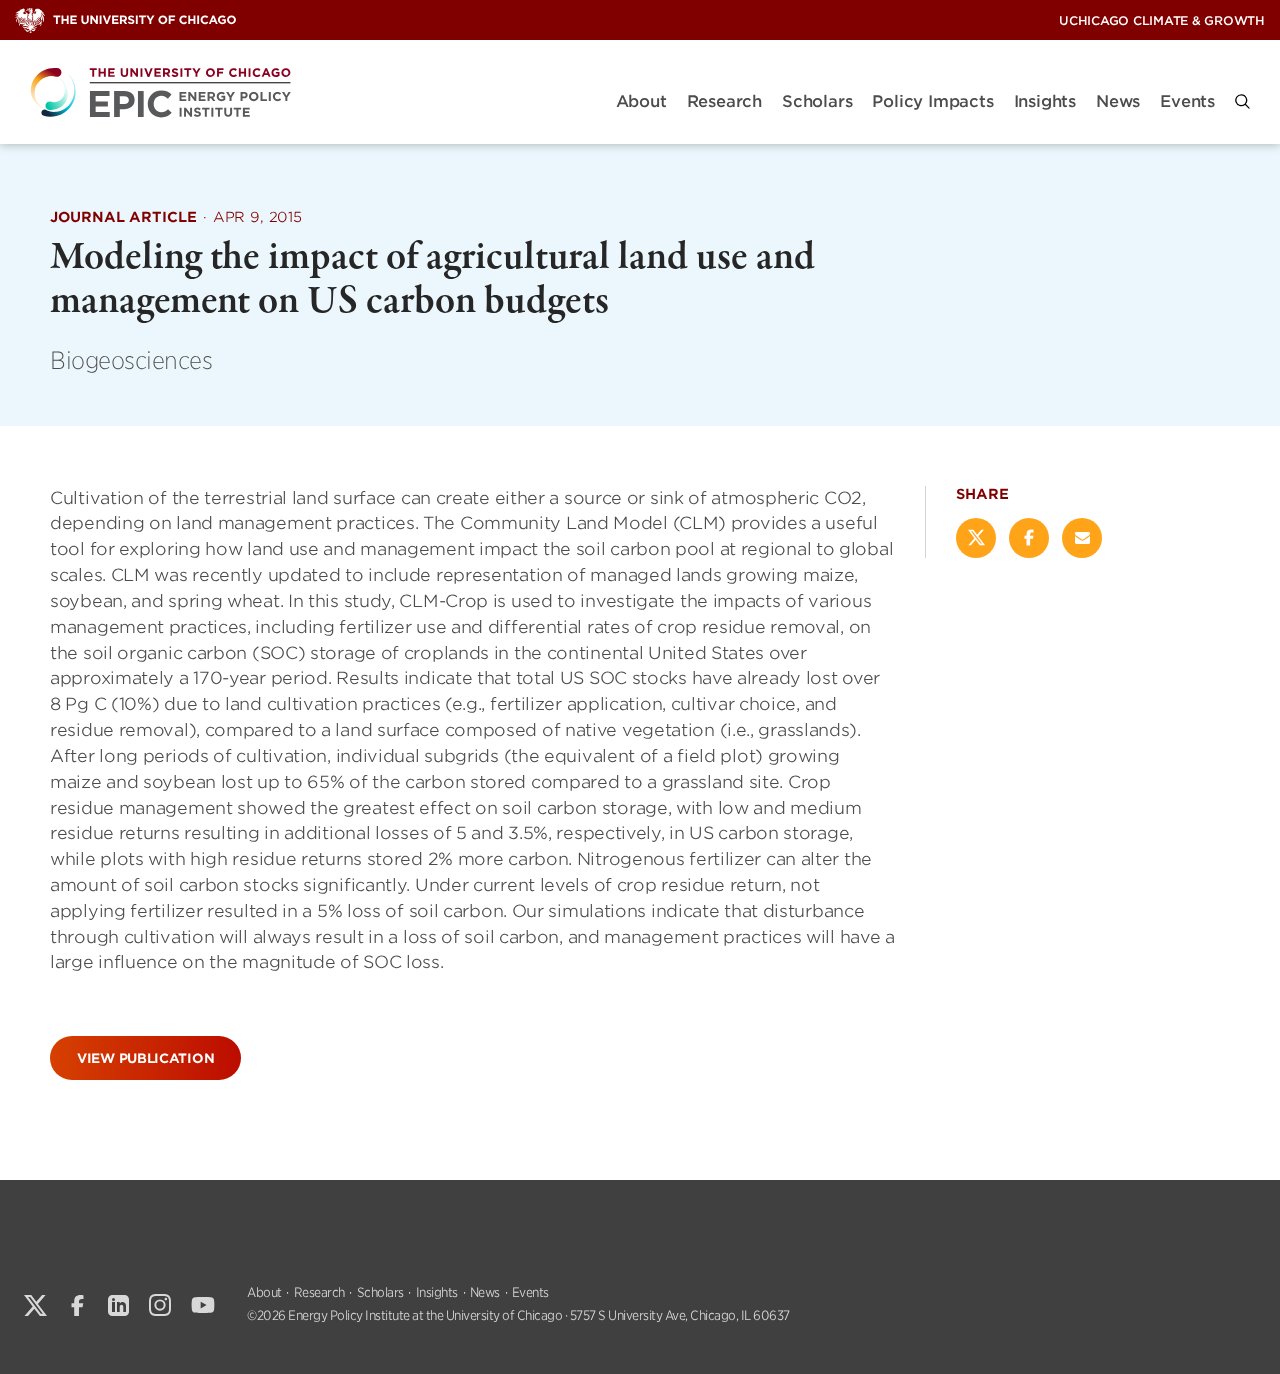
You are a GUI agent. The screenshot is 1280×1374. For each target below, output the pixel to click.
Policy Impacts (932, 101)
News (1118, 101)
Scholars (817, 101)
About (641, 101)
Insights (1045, 101)
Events (1187, 101)
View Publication (145, 1058)
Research (724, 101)
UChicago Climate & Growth (1162, 20)
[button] (1242, 101)
